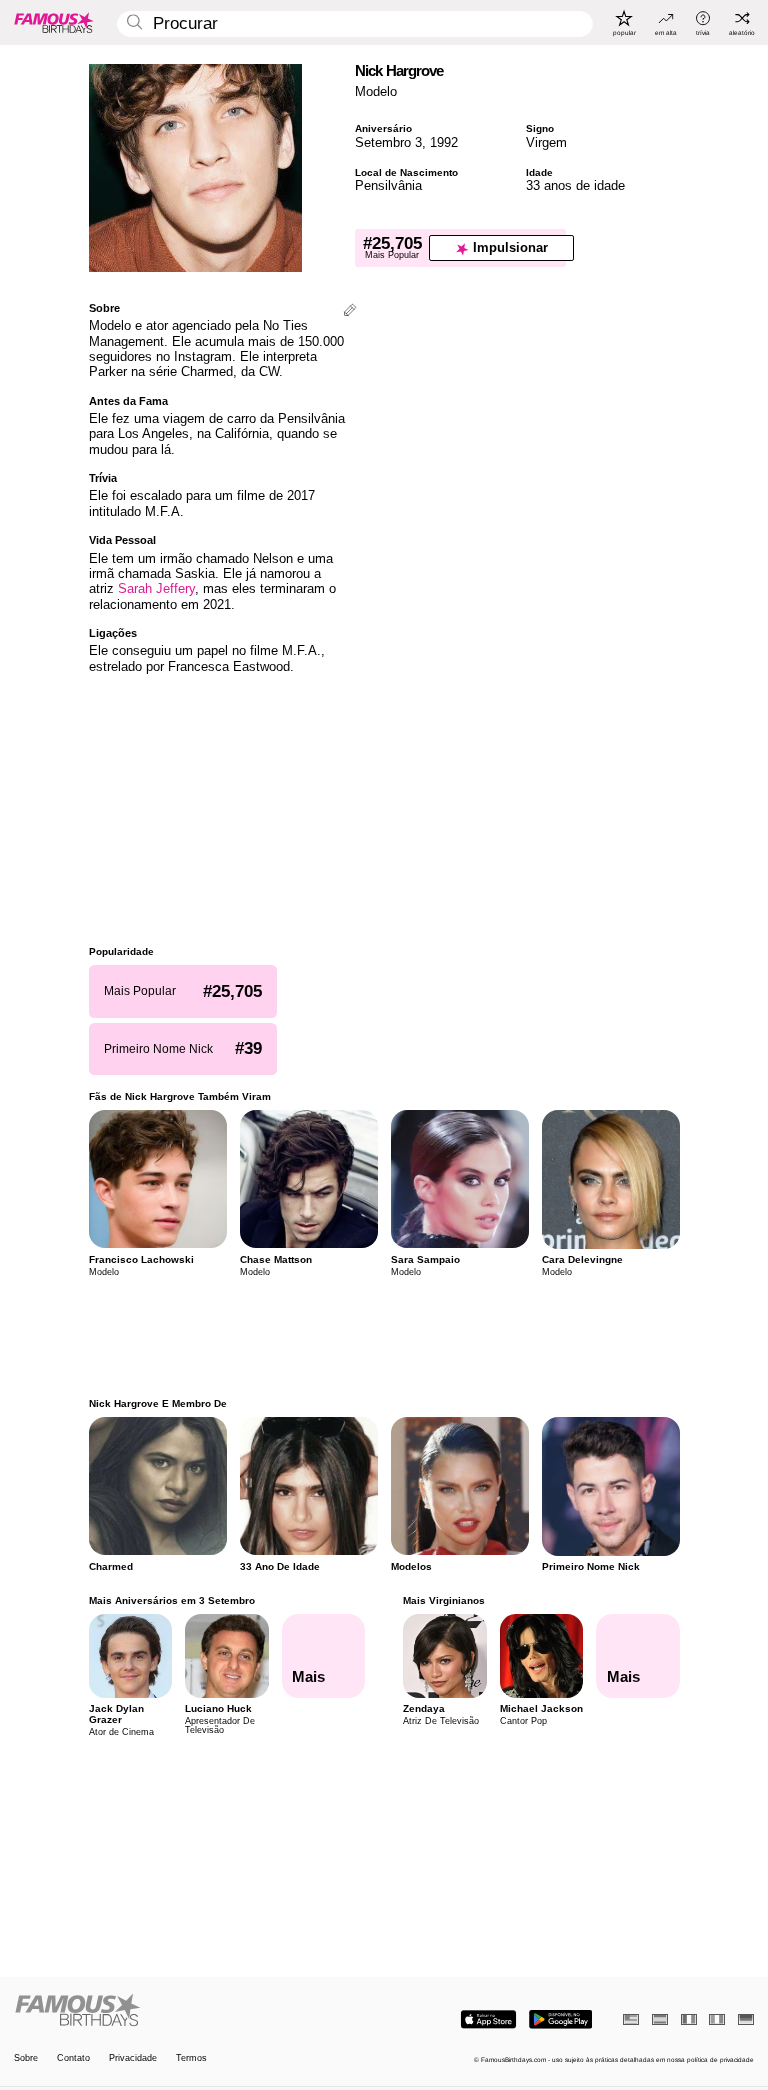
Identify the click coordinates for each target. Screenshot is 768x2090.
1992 (444, 142)
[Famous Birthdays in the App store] (488, 2019)
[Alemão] (746, 2019)
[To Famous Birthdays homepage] (54, 22)
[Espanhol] (660, 2019)
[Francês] (689, 2019)
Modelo (376, 91)
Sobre (26, 2058)
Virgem (546, 142)
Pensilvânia (388, 185)
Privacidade (133, 2058)
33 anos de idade (575, 185)
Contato (73, 2058)
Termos (191, 2058)
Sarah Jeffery (156, 588)
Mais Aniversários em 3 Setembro (172, 1600)
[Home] (196, 2011)
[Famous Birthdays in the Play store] (560, 2019)
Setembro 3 (388, 142)
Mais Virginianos (444, 1600)
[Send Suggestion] (350, 311)
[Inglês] (631, 2019)
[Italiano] (717, 2019)
